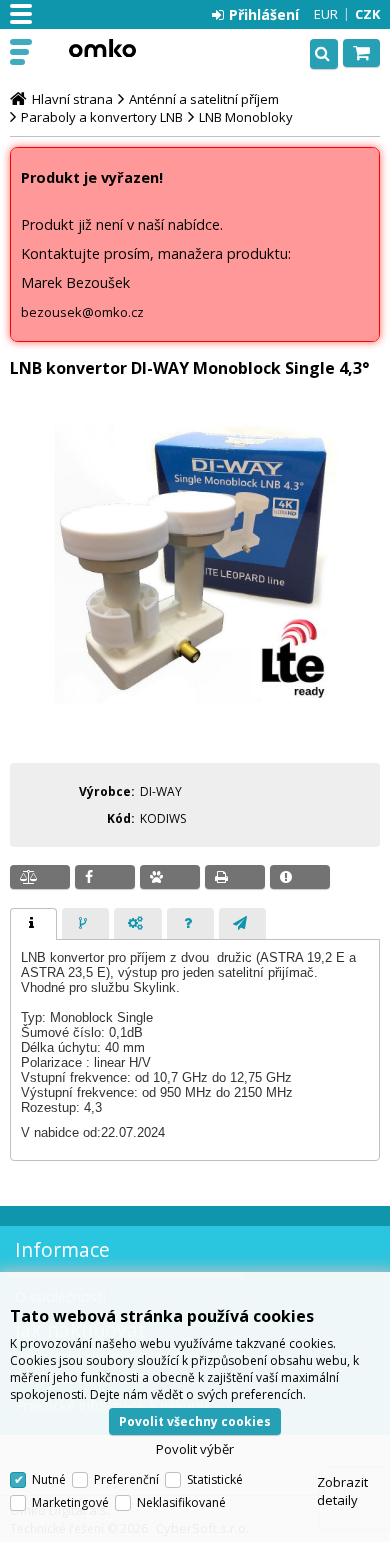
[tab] (33, 924)
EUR (326, 14)
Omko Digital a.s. (102, 48)
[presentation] (33, 924)
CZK (367, 14)
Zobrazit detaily (342, 1491)
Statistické (215, 1479)
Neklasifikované (181, 1502)
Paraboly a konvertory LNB (102, 117)
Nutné (49, 1479)
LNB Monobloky (246, 117)
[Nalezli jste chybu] (300, 877)
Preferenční (126, 1479)
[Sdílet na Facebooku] (105, 877)
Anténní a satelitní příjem (204, 99)
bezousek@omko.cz (82, 312)
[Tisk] (235, 877)
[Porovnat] (40, 877)
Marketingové (70, 1502)
